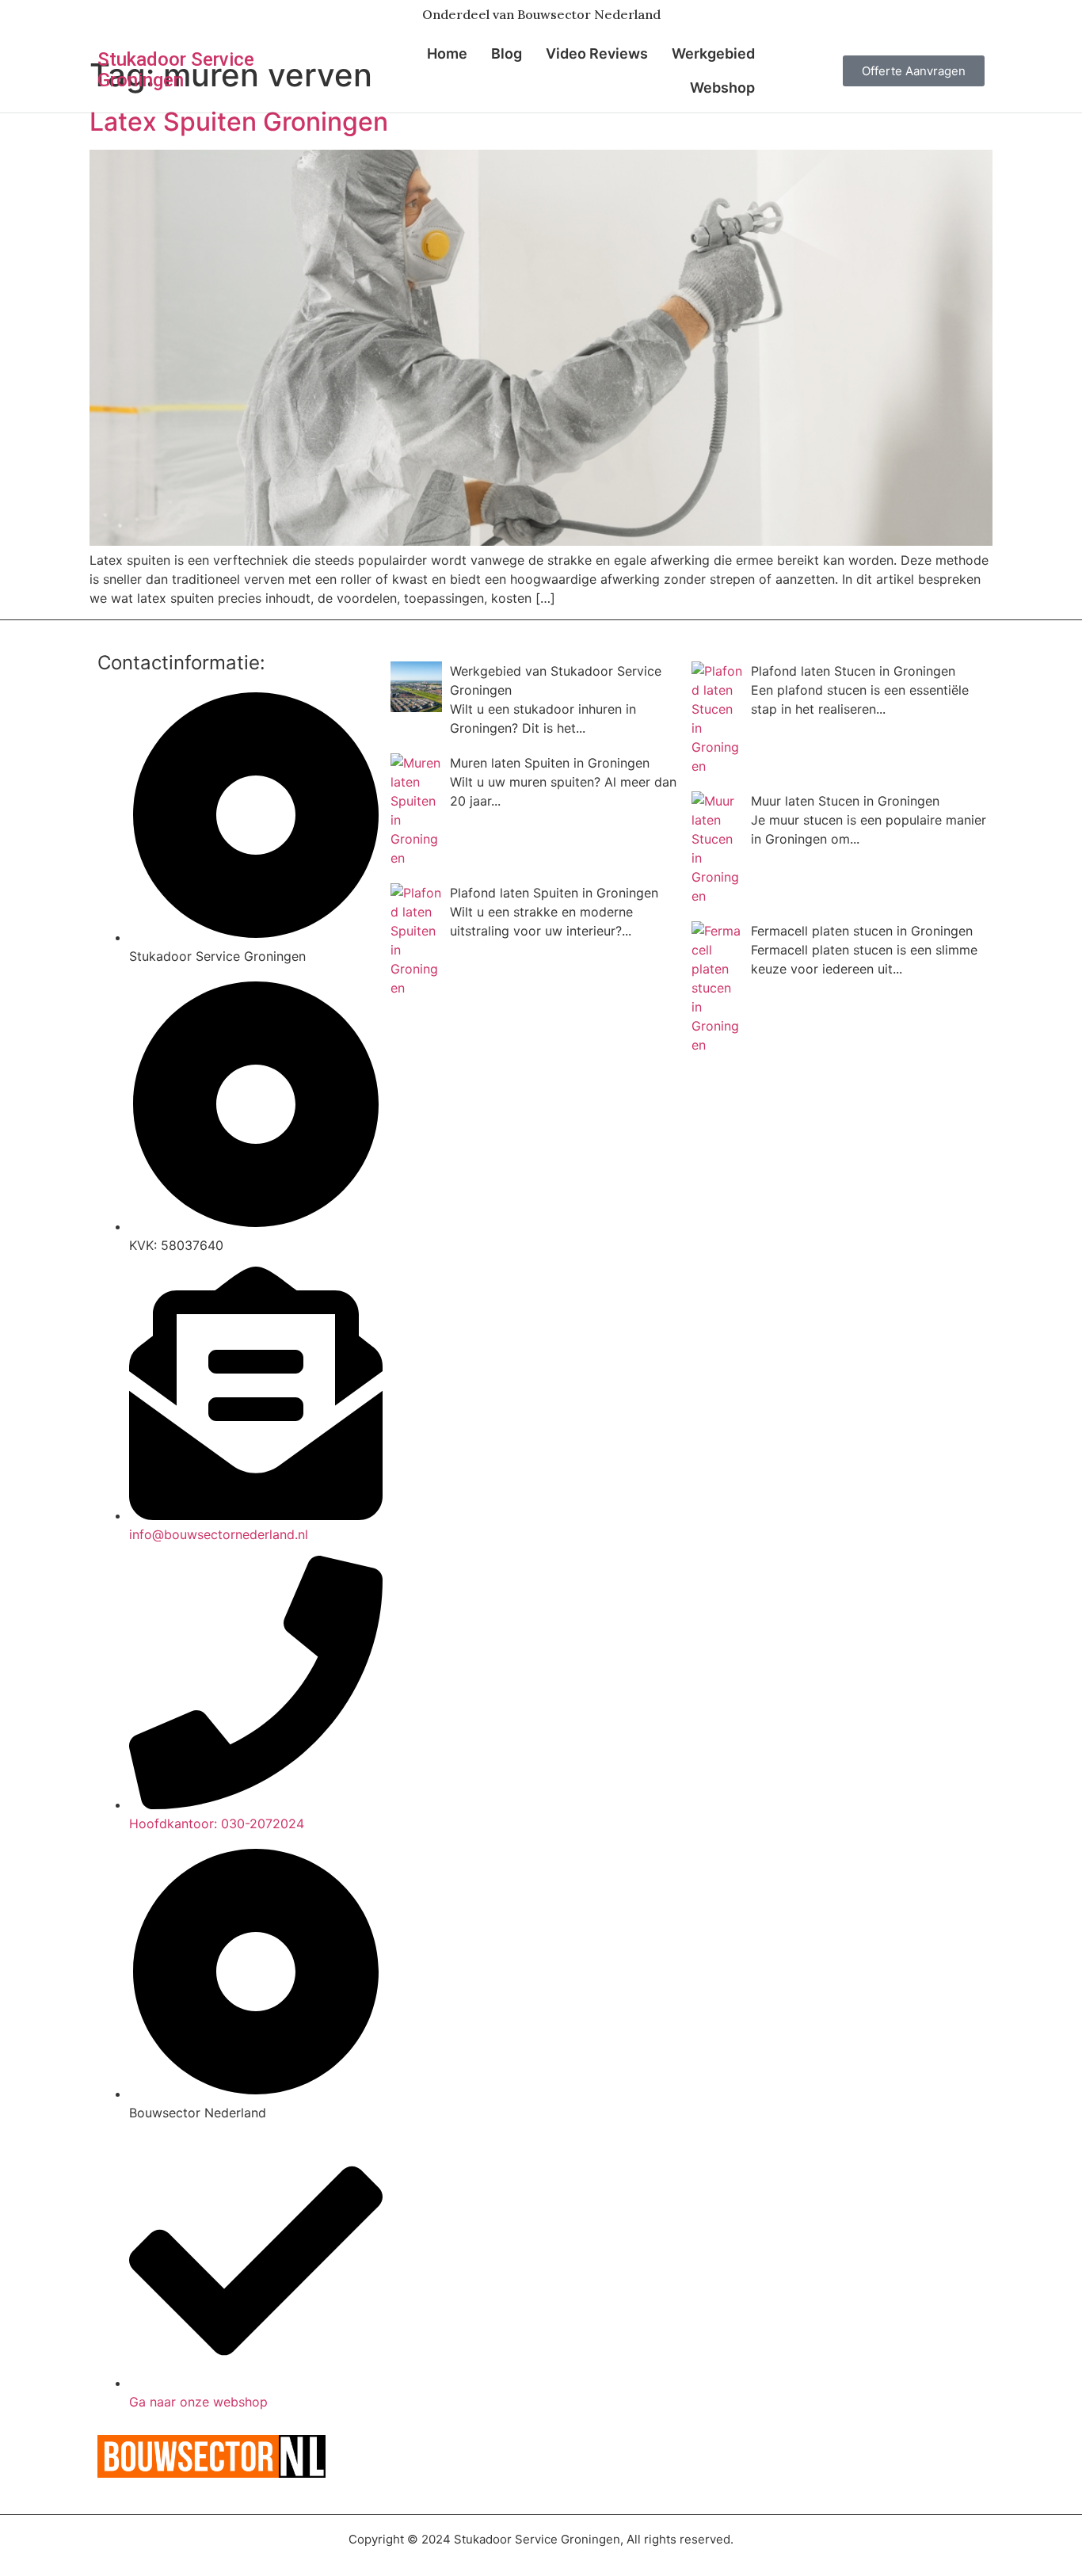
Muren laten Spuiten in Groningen (550, 763)
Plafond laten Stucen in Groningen (853, 671)
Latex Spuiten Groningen (239, 122)
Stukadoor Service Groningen (176, 70)
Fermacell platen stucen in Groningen (862, 931)
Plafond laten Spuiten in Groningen (554, 893)
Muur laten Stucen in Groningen (845, 801)
